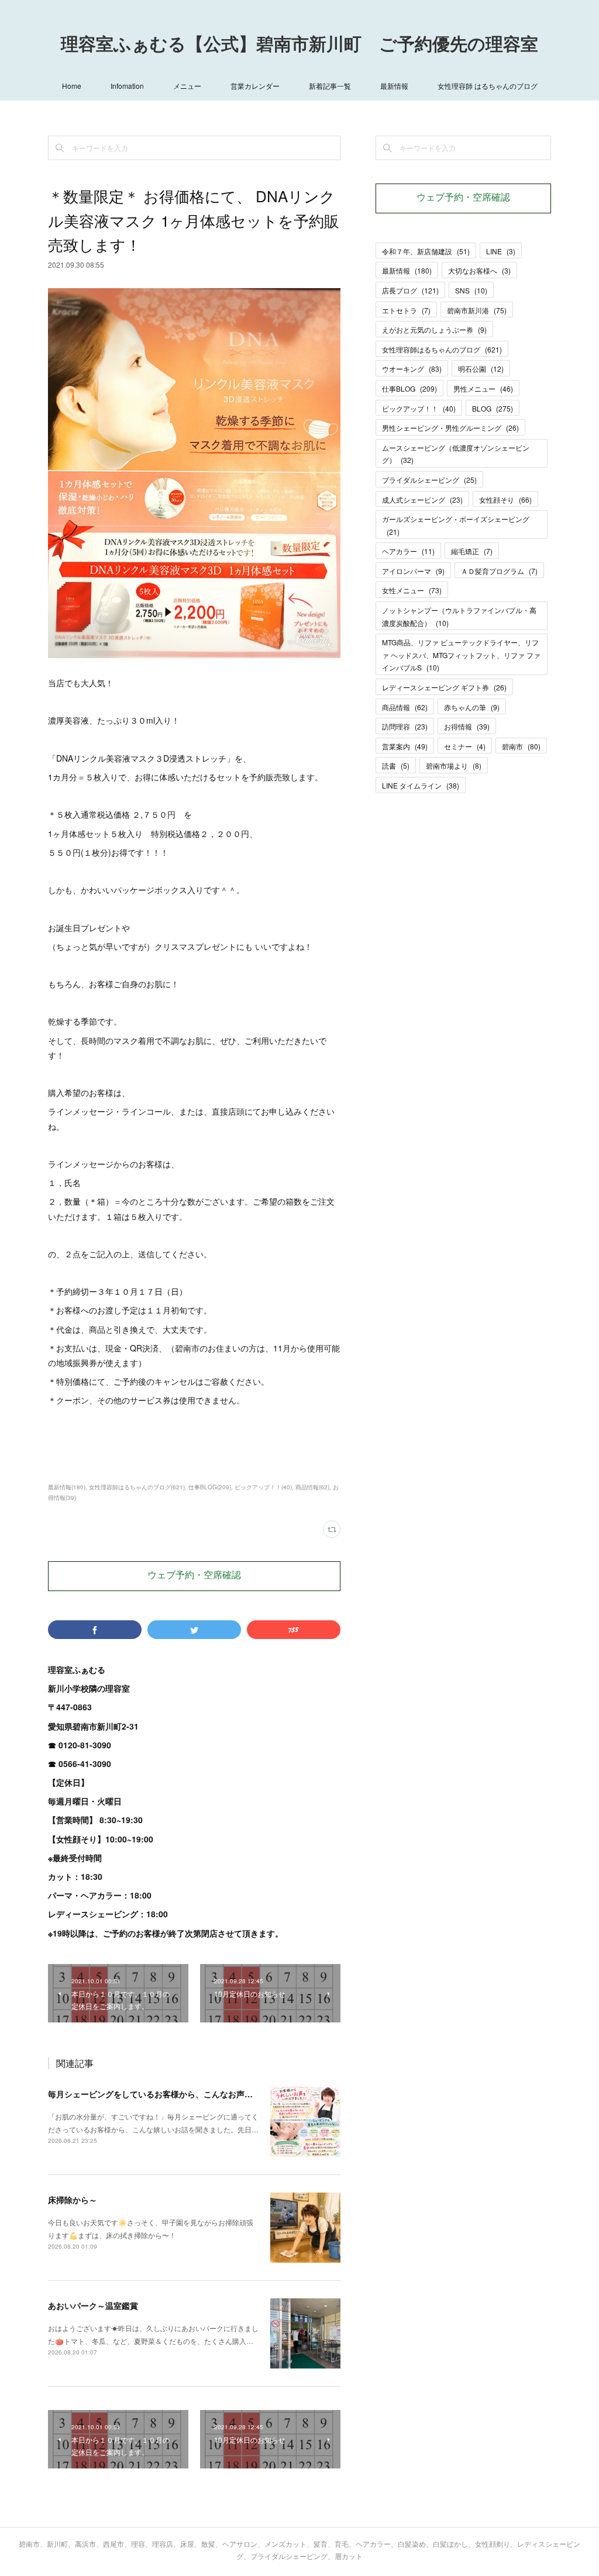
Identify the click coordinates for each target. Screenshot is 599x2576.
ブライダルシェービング (429, 480)
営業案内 (405, 746)
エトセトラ (406, 310)
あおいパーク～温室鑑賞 (93, 2305)
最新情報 (394, 86)
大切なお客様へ (479, 270)
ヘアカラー (408, 551)
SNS (471, 290)
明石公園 (481, 369)
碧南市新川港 (477, 310)
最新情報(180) (67, 1487)
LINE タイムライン (421, 785)
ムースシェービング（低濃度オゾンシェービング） (456, 454)
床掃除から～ (73, 2200)
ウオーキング (412, 369)
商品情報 (405, 707)
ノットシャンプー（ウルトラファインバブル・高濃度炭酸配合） (459, 616)
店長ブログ (410, 290)
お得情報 (467, 726)
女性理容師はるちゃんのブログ (442, 349)
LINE (501, 251)
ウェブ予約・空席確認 (194, 1576)
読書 (396, 765)
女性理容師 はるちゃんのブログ (488, 86)
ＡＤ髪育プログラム (499, 571)
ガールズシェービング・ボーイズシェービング (456, 525)
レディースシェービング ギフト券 (444, 687)
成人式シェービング (422, 499)
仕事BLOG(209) (210, 1487)
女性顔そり (505, 499)
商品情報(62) (312, 1487)
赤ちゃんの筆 (472, 707)
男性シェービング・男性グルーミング (450, 428)
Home (72, 86)
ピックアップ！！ (419, 408)
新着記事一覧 (330, 86)
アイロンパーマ (413, 571)
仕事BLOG (409, 388)
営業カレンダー (255, 86)
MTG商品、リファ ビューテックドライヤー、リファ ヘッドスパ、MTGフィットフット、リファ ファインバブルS (461, 655)
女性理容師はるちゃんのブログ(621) (137, 1487)
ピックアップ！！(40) (263, 1487)
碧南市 (521, 746)
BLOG (493, 408)
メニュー (187, 86)
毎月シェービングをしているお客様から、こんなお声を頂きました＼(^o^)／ (189, 2094)
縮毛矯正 (472, 551)
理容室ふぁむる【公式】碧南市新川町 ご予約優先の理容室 (299, 46)
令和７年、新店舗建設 (426, 251)
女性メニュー (412, 590)
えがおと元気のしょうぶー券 (434, 329)
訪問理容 (405, 726)
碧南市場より (454, 765)
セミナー (465, 746)
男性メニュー (483, 388)
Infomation (127, 86)
